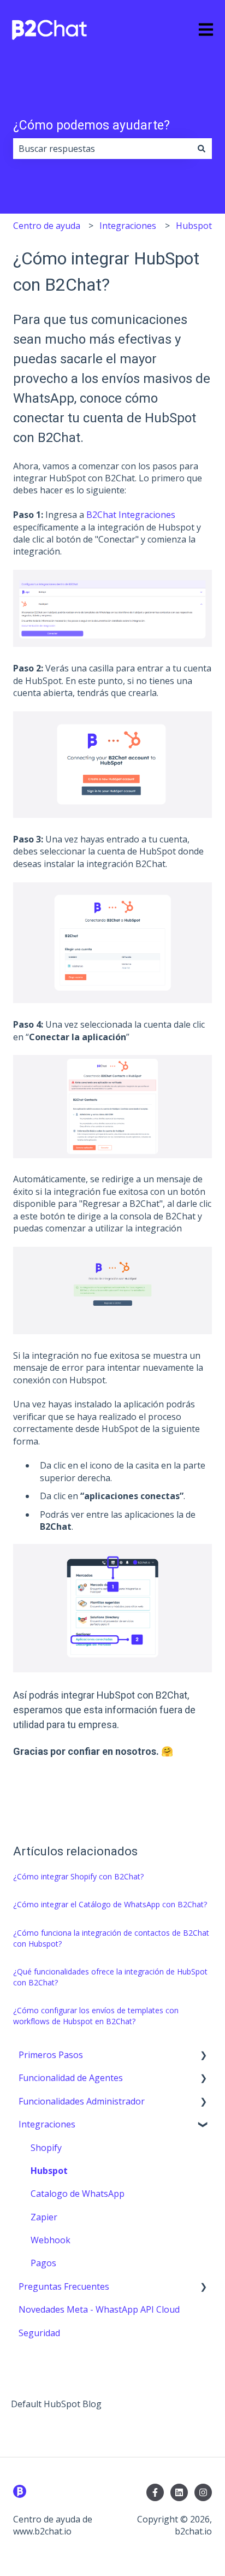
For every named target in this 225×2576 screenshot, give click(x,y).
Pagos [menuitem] (43, 2263)
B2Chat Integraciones (131, 515)
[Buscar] (202, 149)
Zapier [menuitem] (44, 2217)
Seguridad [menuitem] (39, 2333)
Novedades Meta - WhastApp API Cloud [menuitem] (99, 2309)
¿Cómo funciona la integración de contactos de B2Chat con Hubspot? (111, 1938)
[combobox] (102, 149)
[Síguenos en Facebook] (155, 2492)
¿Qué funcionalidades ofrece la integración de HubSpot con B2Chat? (110, 1977)
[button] (203, 2056)
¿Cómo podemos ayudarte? (91, 125)
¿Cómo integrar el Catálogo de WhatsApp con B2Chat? (110, 1904)
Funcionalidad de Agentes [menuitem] (71, 2078)
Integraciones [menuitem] (47, 2124)
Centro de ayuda (47, 226)
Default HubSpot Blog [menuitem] (56, 2404)
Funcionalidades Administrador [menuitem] (82, 2101)
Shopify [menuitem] (46, 2148)
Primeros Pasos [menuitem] (51, 2055)
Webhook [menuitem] (51, 2240)
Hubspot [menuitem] (49, 2171)
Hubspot (194, 226)
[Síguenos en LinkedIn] (179, 2492)
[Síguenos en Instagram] (203, 2492)
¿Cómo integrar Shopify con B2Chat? (78, 1876)
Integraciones (128, 226)
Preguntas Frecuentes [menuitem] (64, 2286)
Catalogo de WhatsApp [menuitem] (78, 2194)
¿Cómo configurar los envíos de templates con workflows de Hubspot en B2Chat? (96, 2016)
